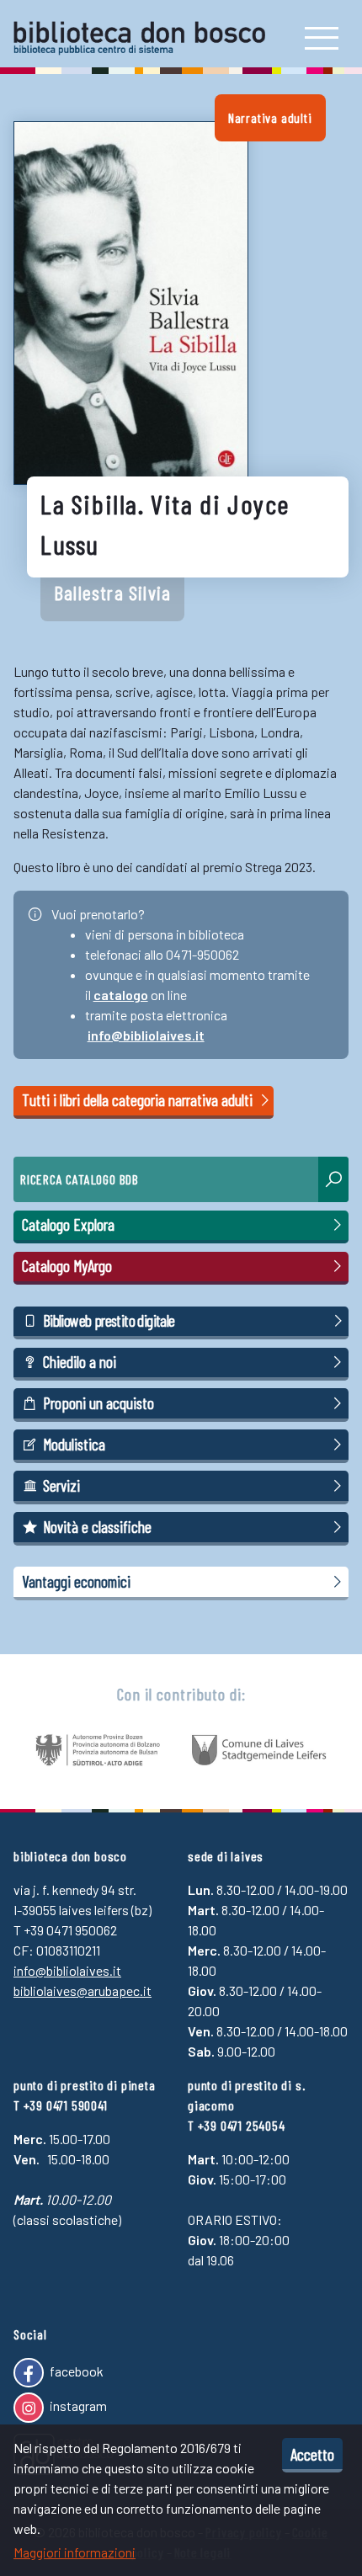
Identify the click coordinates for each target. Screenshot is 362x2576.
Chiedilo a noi (80, 1362)
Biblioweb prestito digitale (109, 1320)
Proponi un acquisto (98, 1403)
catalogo (121, 995)
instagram (77, 2406)
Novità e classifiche (97, 1527)
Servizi (61, 1485)
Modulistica (74, 1444)
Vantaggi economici (76, 1581)
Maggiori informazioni (75, 2552)
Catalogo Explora (68, 1224)
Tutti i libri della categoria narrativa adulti (139, 1100)
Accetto (312, 2454)
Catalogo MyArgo (67, 1266)
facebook (75, 2371)
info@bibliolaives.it (146, 1035)
